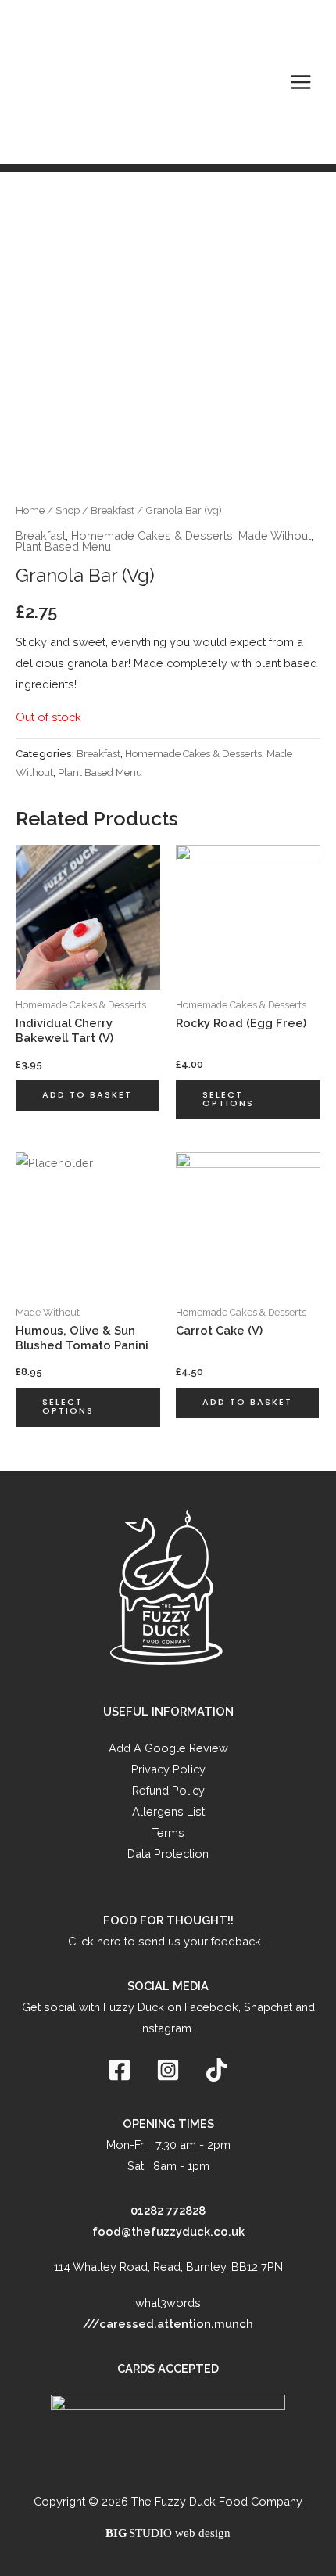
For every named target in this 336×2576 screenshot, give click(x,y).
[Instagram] (168, 2070)
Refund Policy (168, 1790)
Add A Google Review (168, 1748)
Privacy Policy (168, 1769)
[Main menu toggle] (301, 82)
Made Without (275, 535)
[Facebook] (120, 2070)
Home (30, 510)
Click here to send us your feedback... (168, 1941)
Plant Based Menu (63, 546)
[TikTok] (216, 2070)
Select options (228, 1099)
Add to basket (87, 1095)
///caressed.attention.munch (168, 2324)
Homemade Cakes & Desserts (152, 535)
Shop (68, 510)
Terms (168, 1832)
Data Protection (168, 1854)
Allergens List (168, 1811)
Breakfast (113, 510)
